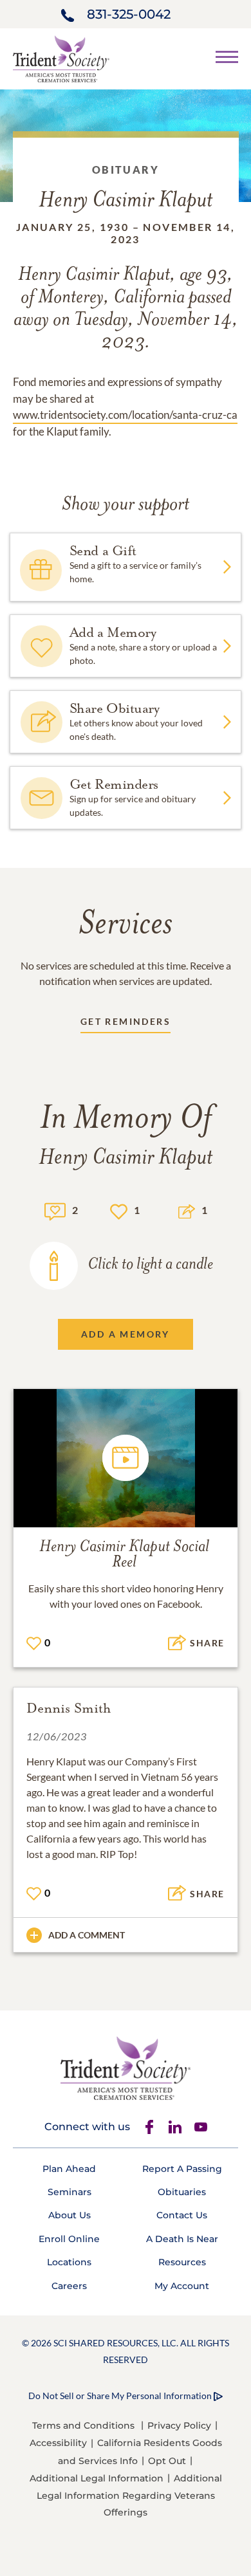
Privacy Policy (179, 2425)
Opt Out (167, 2461)
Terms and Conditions (83, 2425)
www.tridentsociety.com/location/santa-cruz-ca (125, 415)
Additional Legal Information (97, 2478)
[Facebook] (149, 2127)
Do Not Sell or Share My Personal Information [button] (120, 2396)
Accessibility (58, 2443)
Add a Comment (87, 1935)
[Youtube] (201, 2127)
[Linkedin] (175, 2127)
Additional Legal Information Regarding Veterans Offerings (129, 2495)
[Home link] (61, 58)
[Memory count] (55, 1210)
